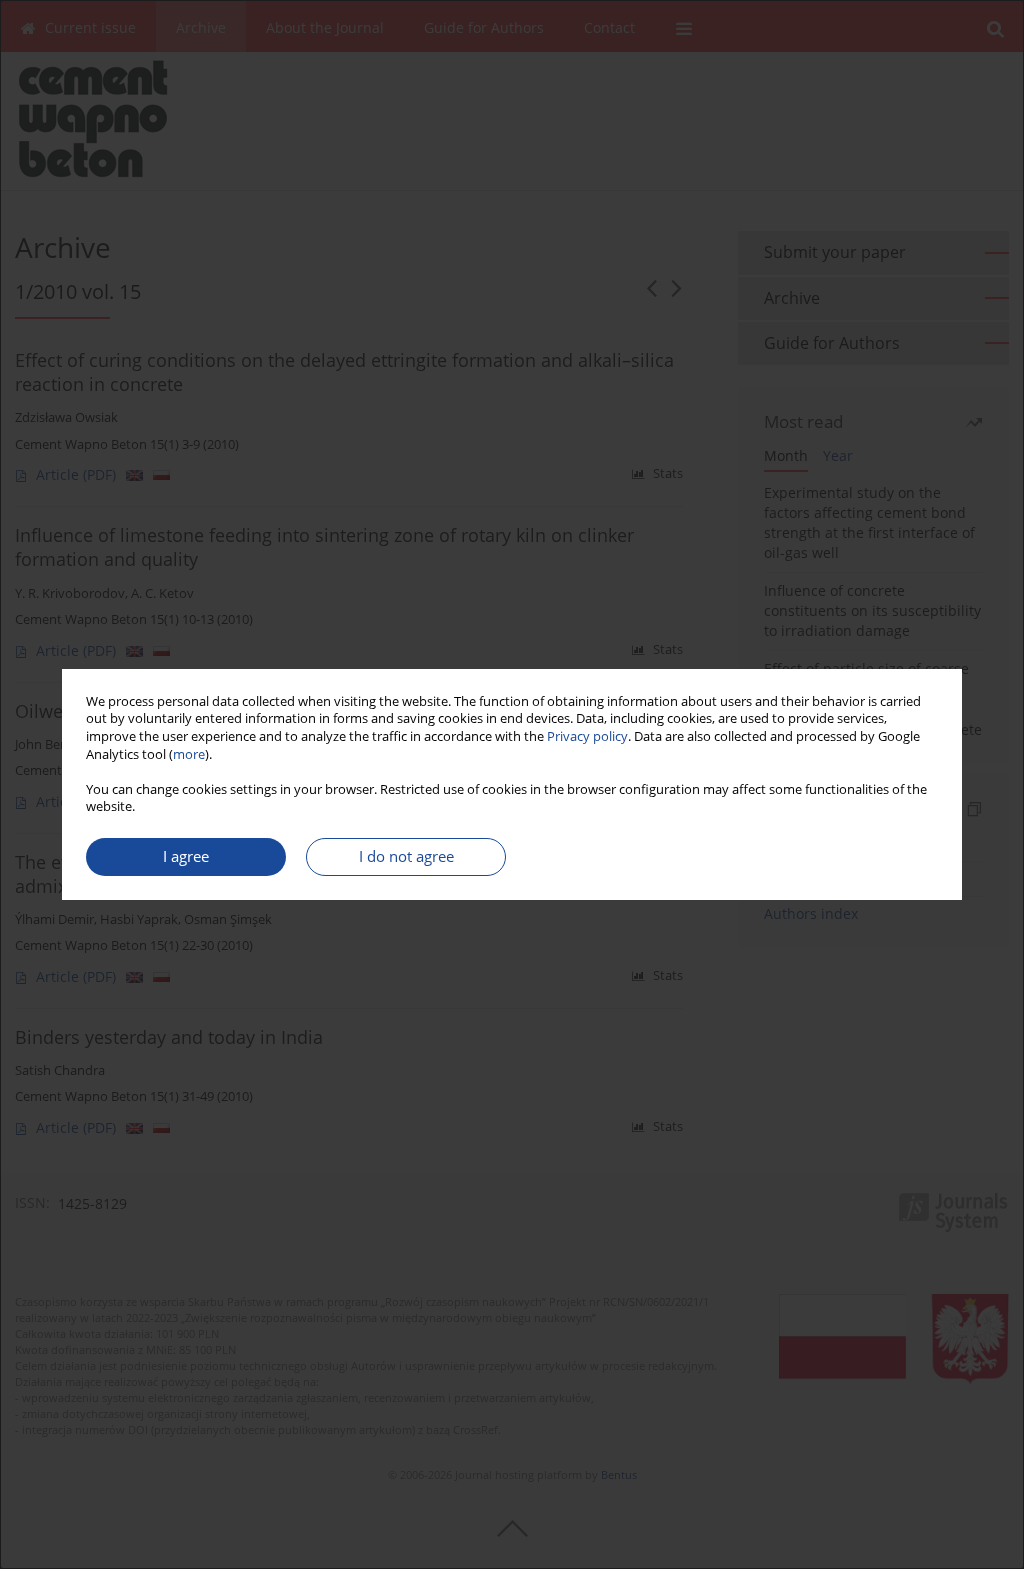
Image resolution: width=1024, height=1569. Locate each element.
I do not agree (406, 856)
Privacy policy (587, 736)
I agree (186, 856)
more (189, 754)
